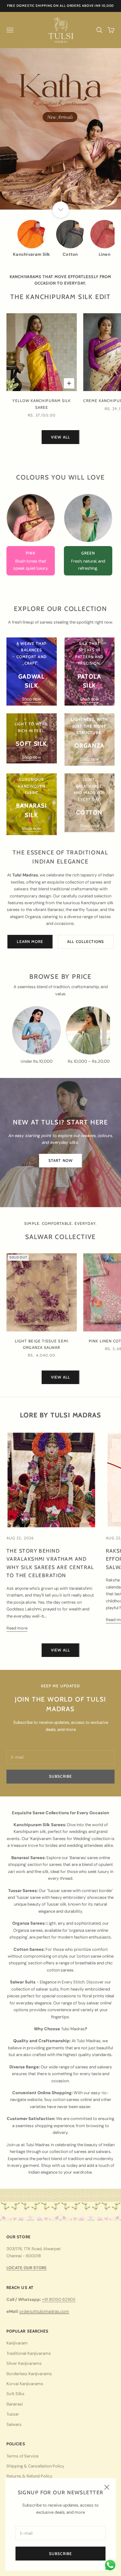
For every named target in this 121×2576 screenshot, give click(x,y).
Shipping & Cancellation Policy (35, 2466)
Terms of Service (22, 2456)
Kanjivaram (17, 2343)
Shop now (31, 699)
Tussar (13, 2414)
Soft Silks (15, 2394)
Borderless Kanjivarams (29, 2374)
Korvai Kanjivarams (25, 2384)
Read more (17, 1628)
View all (60, 437)
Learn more (30, 941)
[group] (60, 129)
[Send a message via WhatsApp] (110, 2565)
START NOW (60, 1160)
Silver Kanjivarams (24, 2363)
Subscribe (60, 2554)
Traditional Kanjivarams (29, 2353)
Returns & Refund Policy (29, 2476)
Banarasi (15, 2404)
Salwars (14, 2424)
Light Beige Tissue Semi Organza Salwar (42, 1344)
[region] (60, 129)
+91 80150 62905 (59, 2299)
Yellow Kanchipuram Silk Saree (41, 404)
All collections (86, 941)
